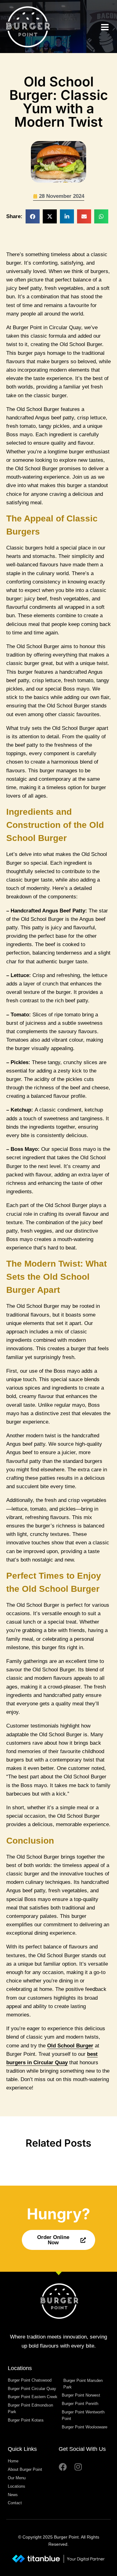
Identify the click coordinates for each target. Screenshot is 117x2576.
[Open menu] (109, 27)
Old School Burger (70, 2046)
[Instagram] (78, 2467)
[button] (33, 216)
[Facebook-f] (63, 2467)
